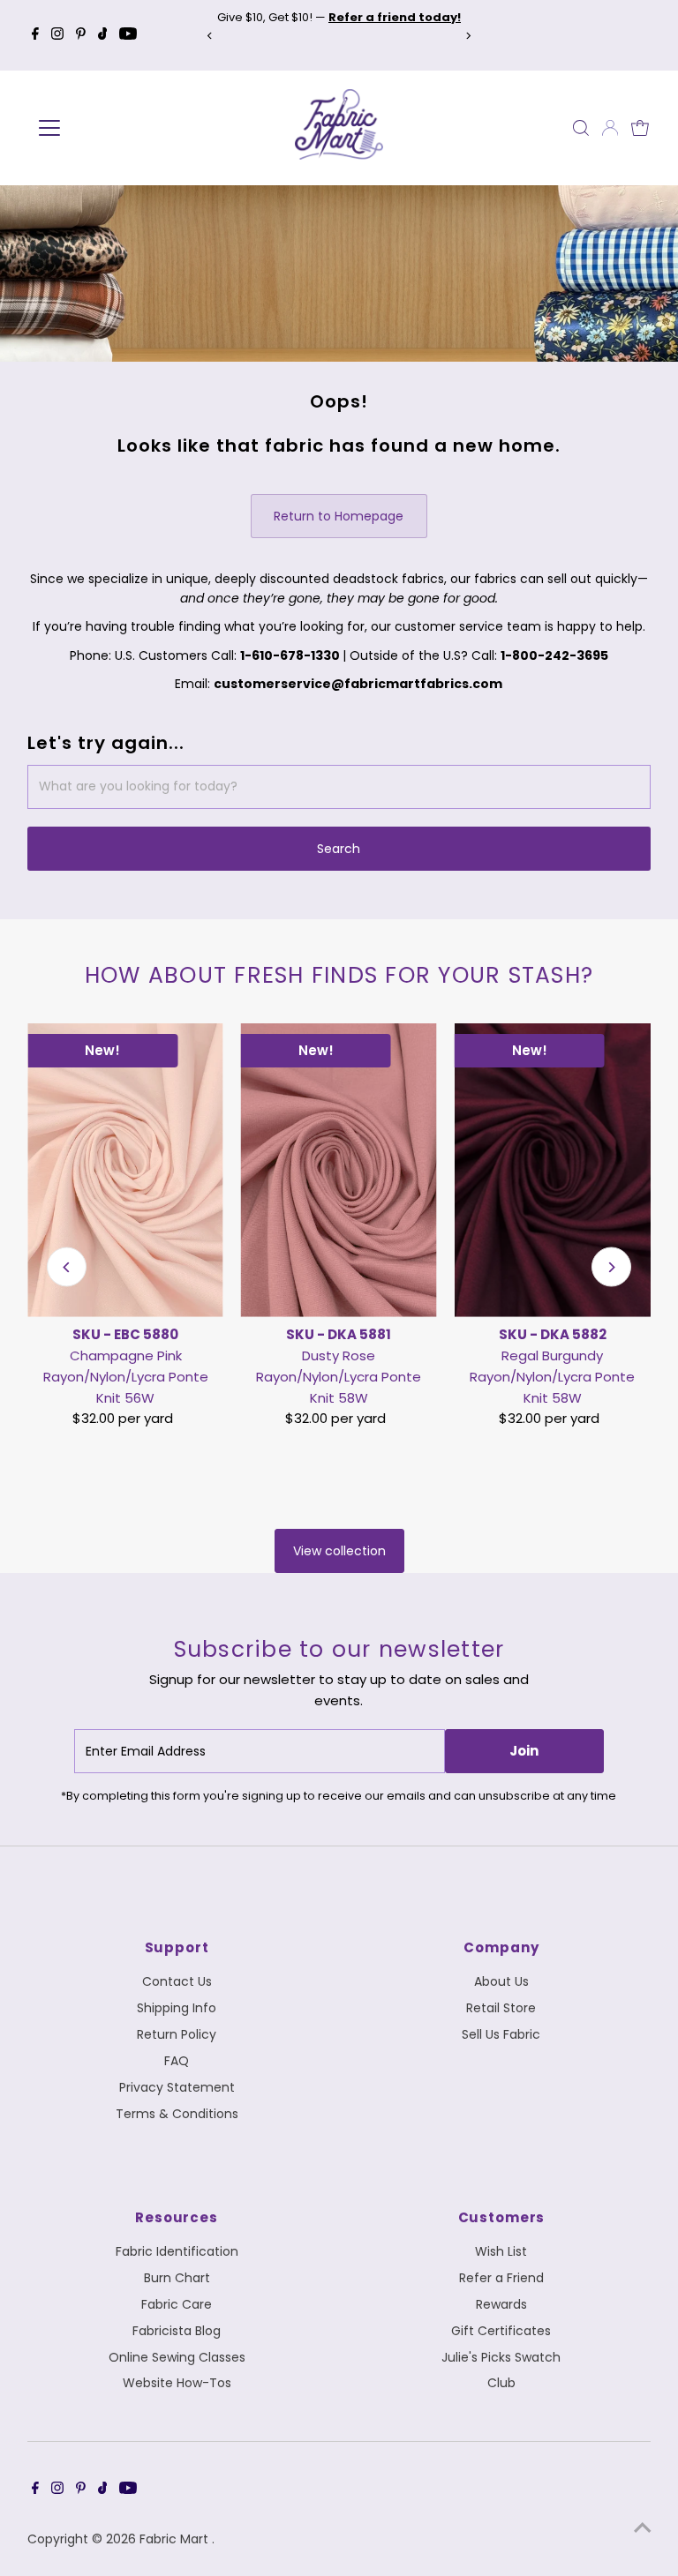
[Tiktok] (103, 35)
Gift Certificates (501, 2331)
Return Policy (177, 2034)
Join (524, 1751)
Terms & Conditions (177, 2114)
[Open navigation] (101, 128)
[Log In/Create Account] (610, 128)
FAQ (177, 2061)
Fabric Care (177, 2304)
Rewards (501, 2304)
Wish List (501, 2251)
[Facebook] (35, 35)
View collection (339, 1551)
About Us (501, 1981)
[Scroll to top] (643, 2527)
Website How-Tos (177, 2383)
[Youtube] (128, 35)
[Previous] (210, 36)
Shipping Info (177, 2008)
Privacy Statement (177, 2087)
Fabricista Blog (177, 2331)
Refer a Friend (501, 2278)
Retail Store (501, 2008)
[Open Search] (581, 128)
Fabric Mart (176, 2539)
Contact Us (177, 1981)
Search (339, 849)
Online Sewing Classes (177, 2357)
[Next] (468, 36)
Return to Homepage (339, 516)
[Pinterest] (81, 35)
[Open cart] (640, 128)
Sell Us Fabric (501, 2034)
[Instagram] (57, 35)
